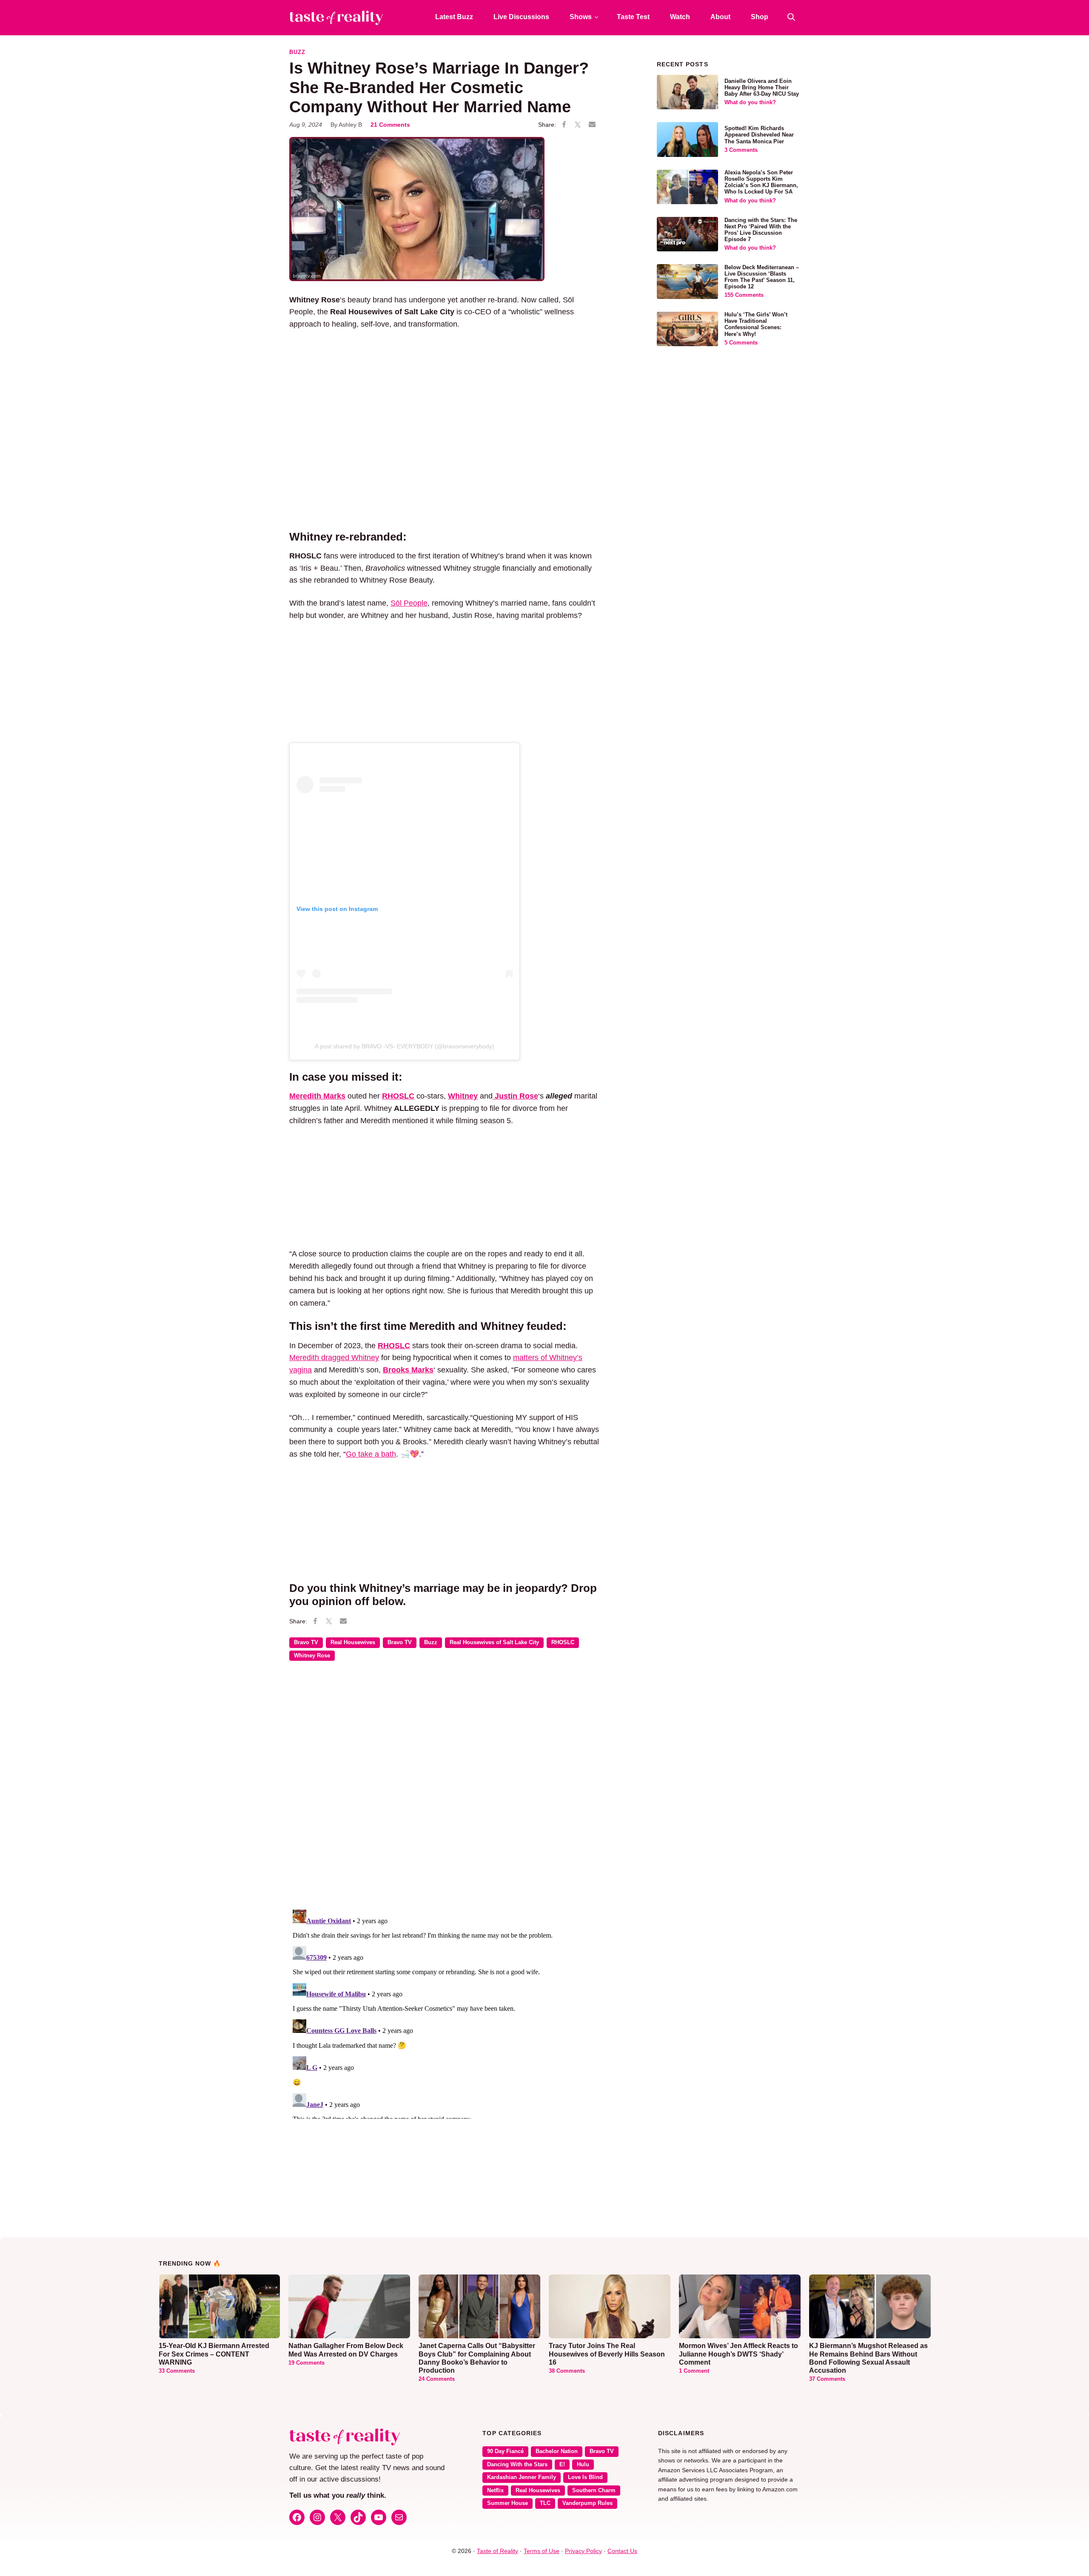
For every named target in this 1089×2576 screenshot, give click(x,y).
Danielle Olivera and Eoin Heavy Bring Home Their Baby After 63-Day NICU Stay (762, 88)
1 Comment (694, 2371)
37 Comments (827, 2379)
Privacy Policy (583, 2551)
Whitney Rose (312, 1656)
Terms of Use (542, 2551)
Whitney (463, 1096)
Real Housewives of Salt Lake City (494, 1642)
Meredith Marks (317, 1096)
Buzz (297, 52)
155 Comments (744, 295)
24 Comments (437, 2379)
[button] (791, 17)
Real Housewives (353, 1642)
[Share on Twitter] (578, 125)
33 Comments (177, 2371)
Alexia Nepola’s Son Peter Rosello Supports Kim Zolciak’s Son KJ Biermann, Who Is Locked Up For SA (761, 182)
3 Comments (741, 150)
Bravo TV (306, 1642)
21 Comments (390, 125)
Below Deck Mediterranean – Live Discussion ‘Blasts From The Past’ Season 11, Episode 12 (762, 277)
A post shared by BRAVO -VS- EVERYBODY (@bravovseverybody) (405, 1046)
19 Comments (306, 2363)
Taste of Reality (497, 2551)
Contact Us (622, 2551)
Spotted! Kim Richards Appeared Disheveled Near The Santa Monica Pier (759, 135)
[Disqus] (444, 1791)
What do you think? (750, 102)
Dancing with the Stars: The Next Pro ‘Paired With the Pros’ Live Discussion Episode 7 (761, 230)
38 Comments (567, 2371)
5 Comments (741, 343)
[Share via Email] (592, 125)
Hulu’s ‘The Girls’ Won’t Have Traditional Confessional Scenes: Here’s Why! (756, 324)
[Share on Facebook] (564, 125)
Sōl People (409, 603)
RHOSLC (398, 1096)
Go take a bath (371, 1454)
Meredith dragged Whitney (334, 1358)
